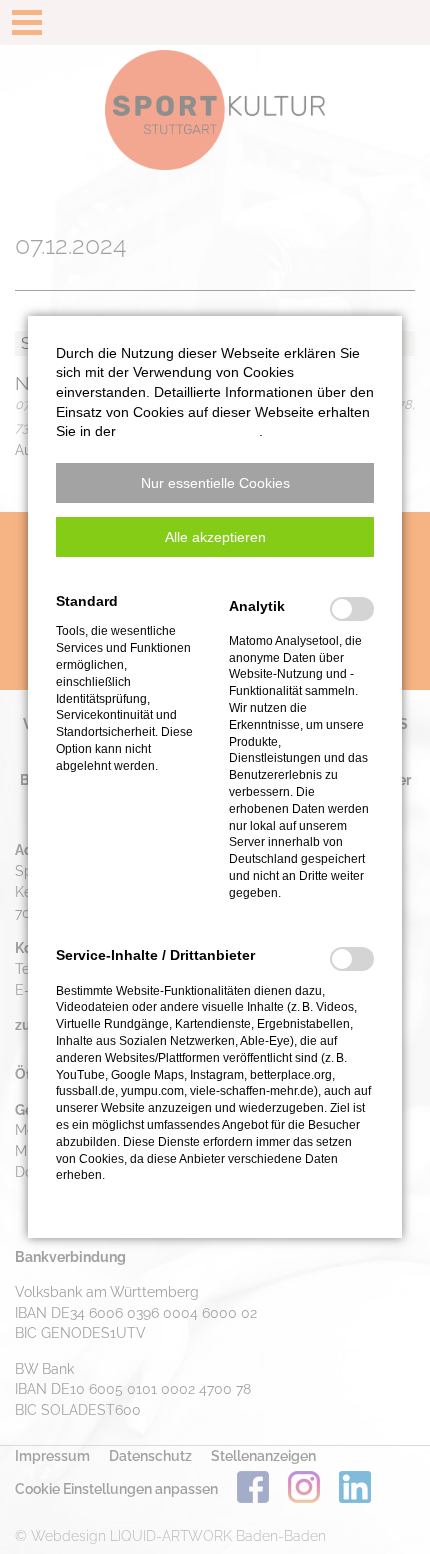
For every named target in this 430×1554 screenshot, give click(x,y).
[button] (215, 483)
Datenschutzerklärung (189, 431)
